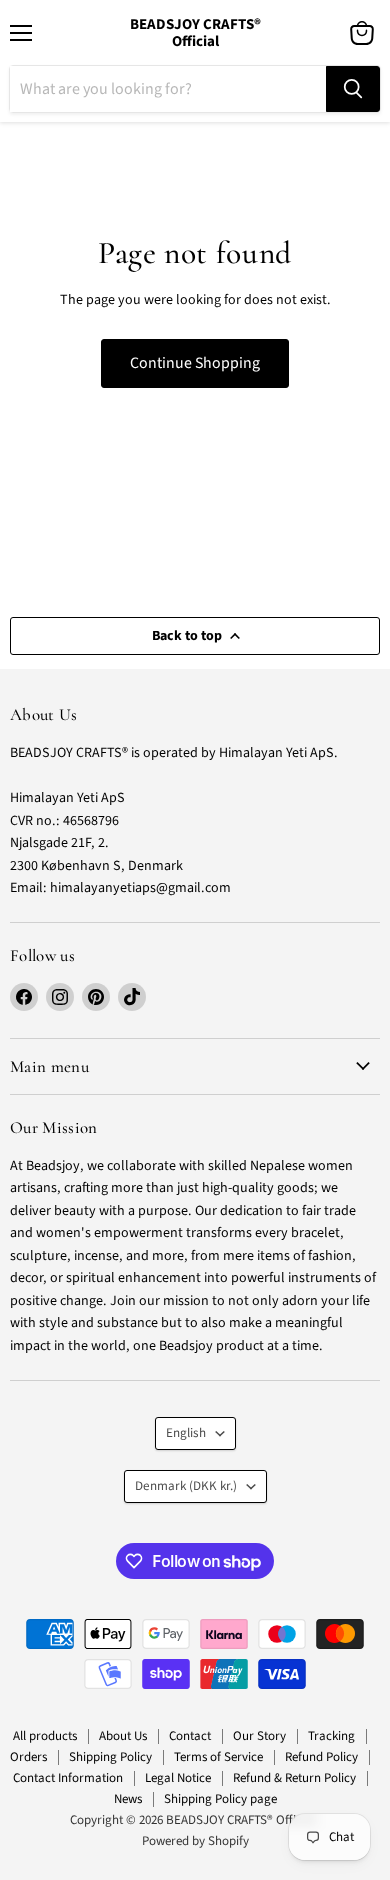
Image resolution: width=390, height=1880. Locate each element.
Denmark (186, 1486)
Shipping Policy (110, 1757)
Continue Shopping (195, 363)
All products (45, 1736)
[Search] (353, 89)
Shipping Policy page (220, 1799)
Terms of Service (218, 1757)
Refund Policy (321, 1757)
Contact (190, 1736)
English (186, 1433)
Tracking (331, 1736)
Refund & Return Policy (294, 1778)
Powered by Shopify (195, 1841)
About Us (123, 1736)
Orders (28, 1757)
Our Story (259, 1736)
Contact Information (68, 1778)
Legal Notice (178, 1778)
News (128, 1799)
